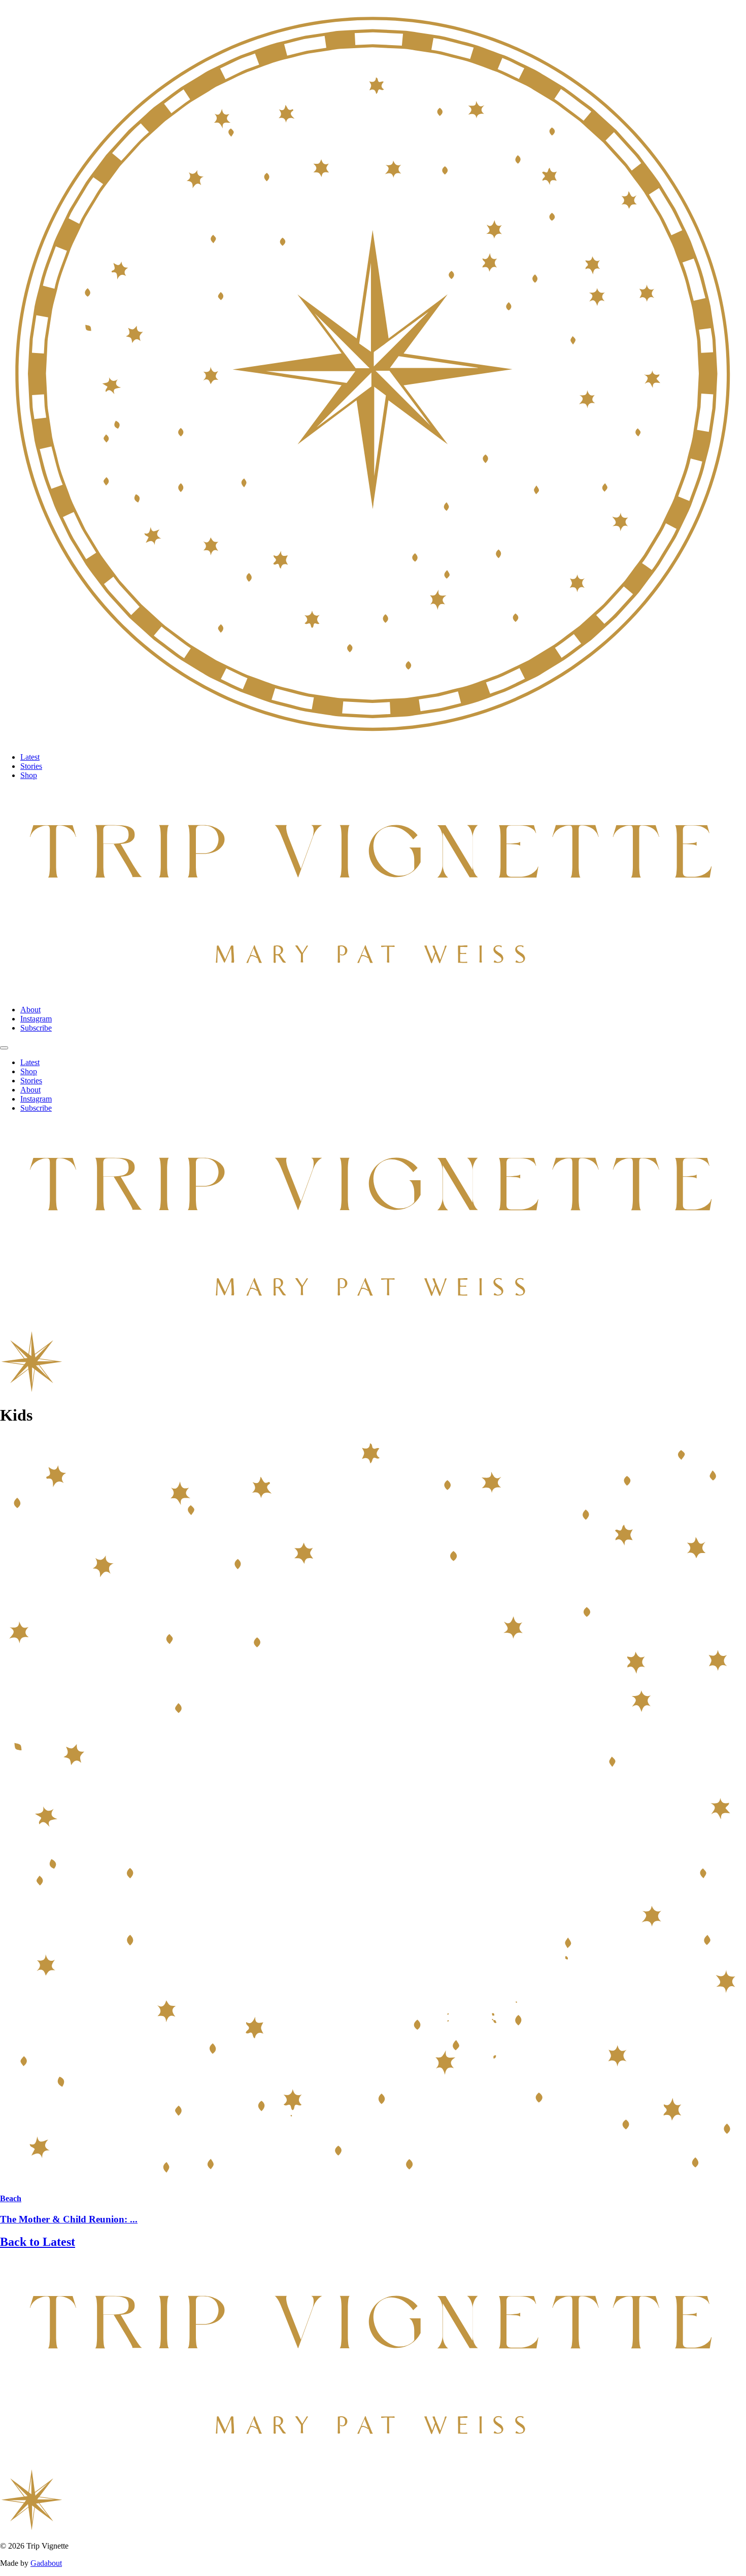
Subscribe (36, 1028)
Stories (31, 766)
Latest (30, 757)
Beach (11, 2198)
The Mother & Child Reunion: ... (69, 2219)
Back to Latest (38, 2242)
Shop (29, 775)
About (30, 1010)
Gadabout (46, 2563)
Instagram (36, 1019)
